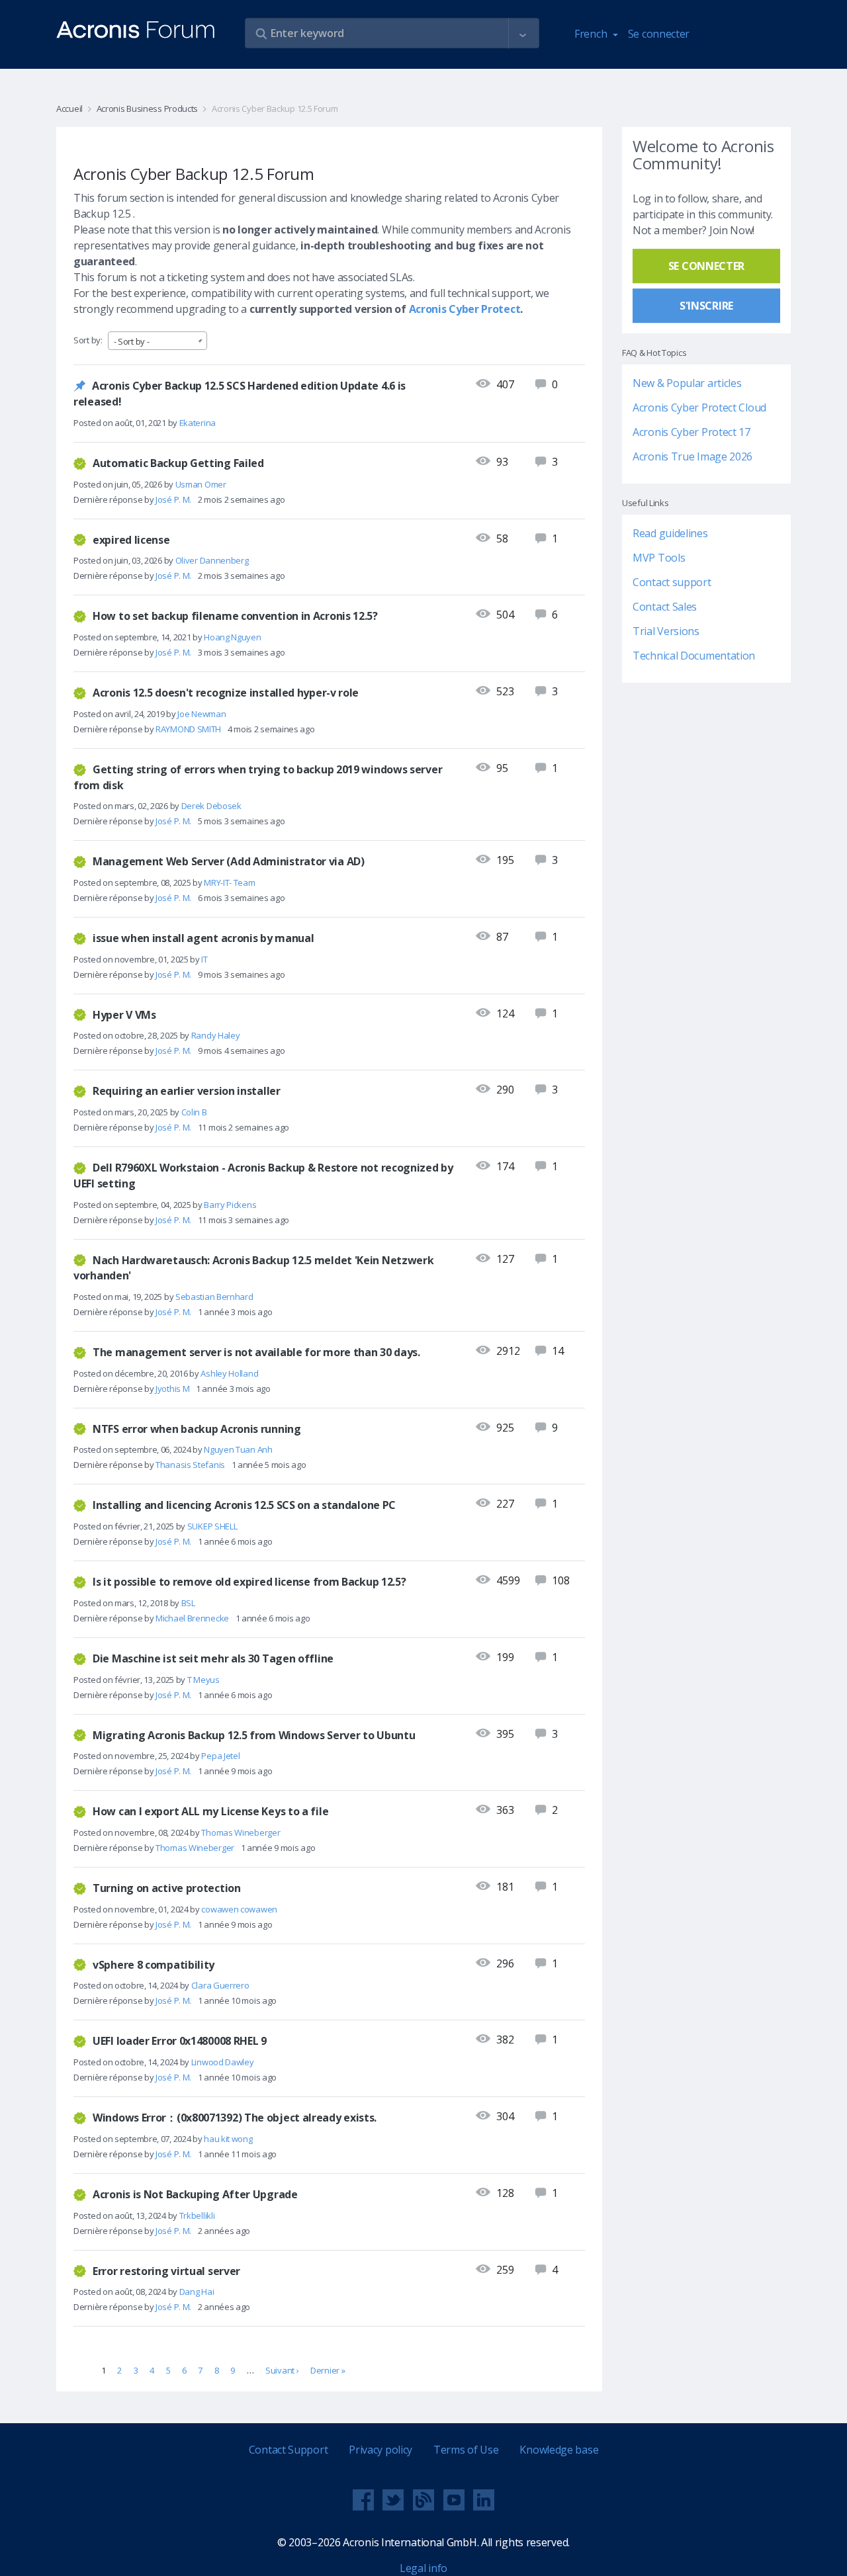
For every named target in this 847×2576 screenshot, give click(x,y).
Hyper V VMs (124, 1014)
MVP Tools (659, 558)
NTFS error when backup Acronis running (197, 1428)
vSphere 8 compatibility (154, 1964)
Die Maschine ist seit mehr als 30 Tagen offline (213, 1658)
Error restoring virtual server (166, 2270)
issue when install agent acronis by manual (203, 938)
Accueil (69, 108)
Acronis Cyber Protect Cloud (699, 408)
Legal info (423, 2568)
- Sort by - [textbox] (132, 341)
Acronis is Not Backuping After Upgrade (195, 2194)
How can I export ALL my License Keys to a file (210, 1811)
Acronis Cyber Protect (465, 309)
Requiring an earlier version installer (187, 1091)
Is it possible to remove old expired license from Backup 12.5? (249, 1582)
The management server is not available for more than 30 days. (256, 1352)
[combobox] (157, 341)
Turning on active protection (167, 1888)
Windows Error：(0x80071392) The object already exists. (235, 2118)
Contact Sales (665, 607)
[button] (523, 34)
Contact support (672, 583)
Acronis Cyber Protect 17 (691, 433)
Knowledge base (559, 2450)
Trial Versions (666, 632)
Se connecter (659, 34)
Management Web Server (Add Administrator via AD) (229, 861)
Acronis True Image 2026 (692, 457)
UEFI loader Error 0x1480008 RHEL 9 (180, 2041)
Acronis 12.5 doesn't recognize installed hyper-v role (226, 693)
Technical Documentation (694, 656)
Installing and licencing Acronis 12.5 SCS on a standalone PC (244, 1505)
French (592, 34)
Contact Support (289, 2450)
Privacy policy (380, 2450)
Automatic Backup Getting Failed (178, 463)
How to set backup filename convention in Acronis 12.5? (235, 616)
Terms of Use (466, 2450)
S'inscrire (706, 306)
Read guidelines (670, 534)
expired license (131, 539)
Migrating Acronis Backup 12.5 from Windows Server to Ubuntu (254, 1735)
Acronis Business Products (147, 108)
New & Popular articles (687, 384)
